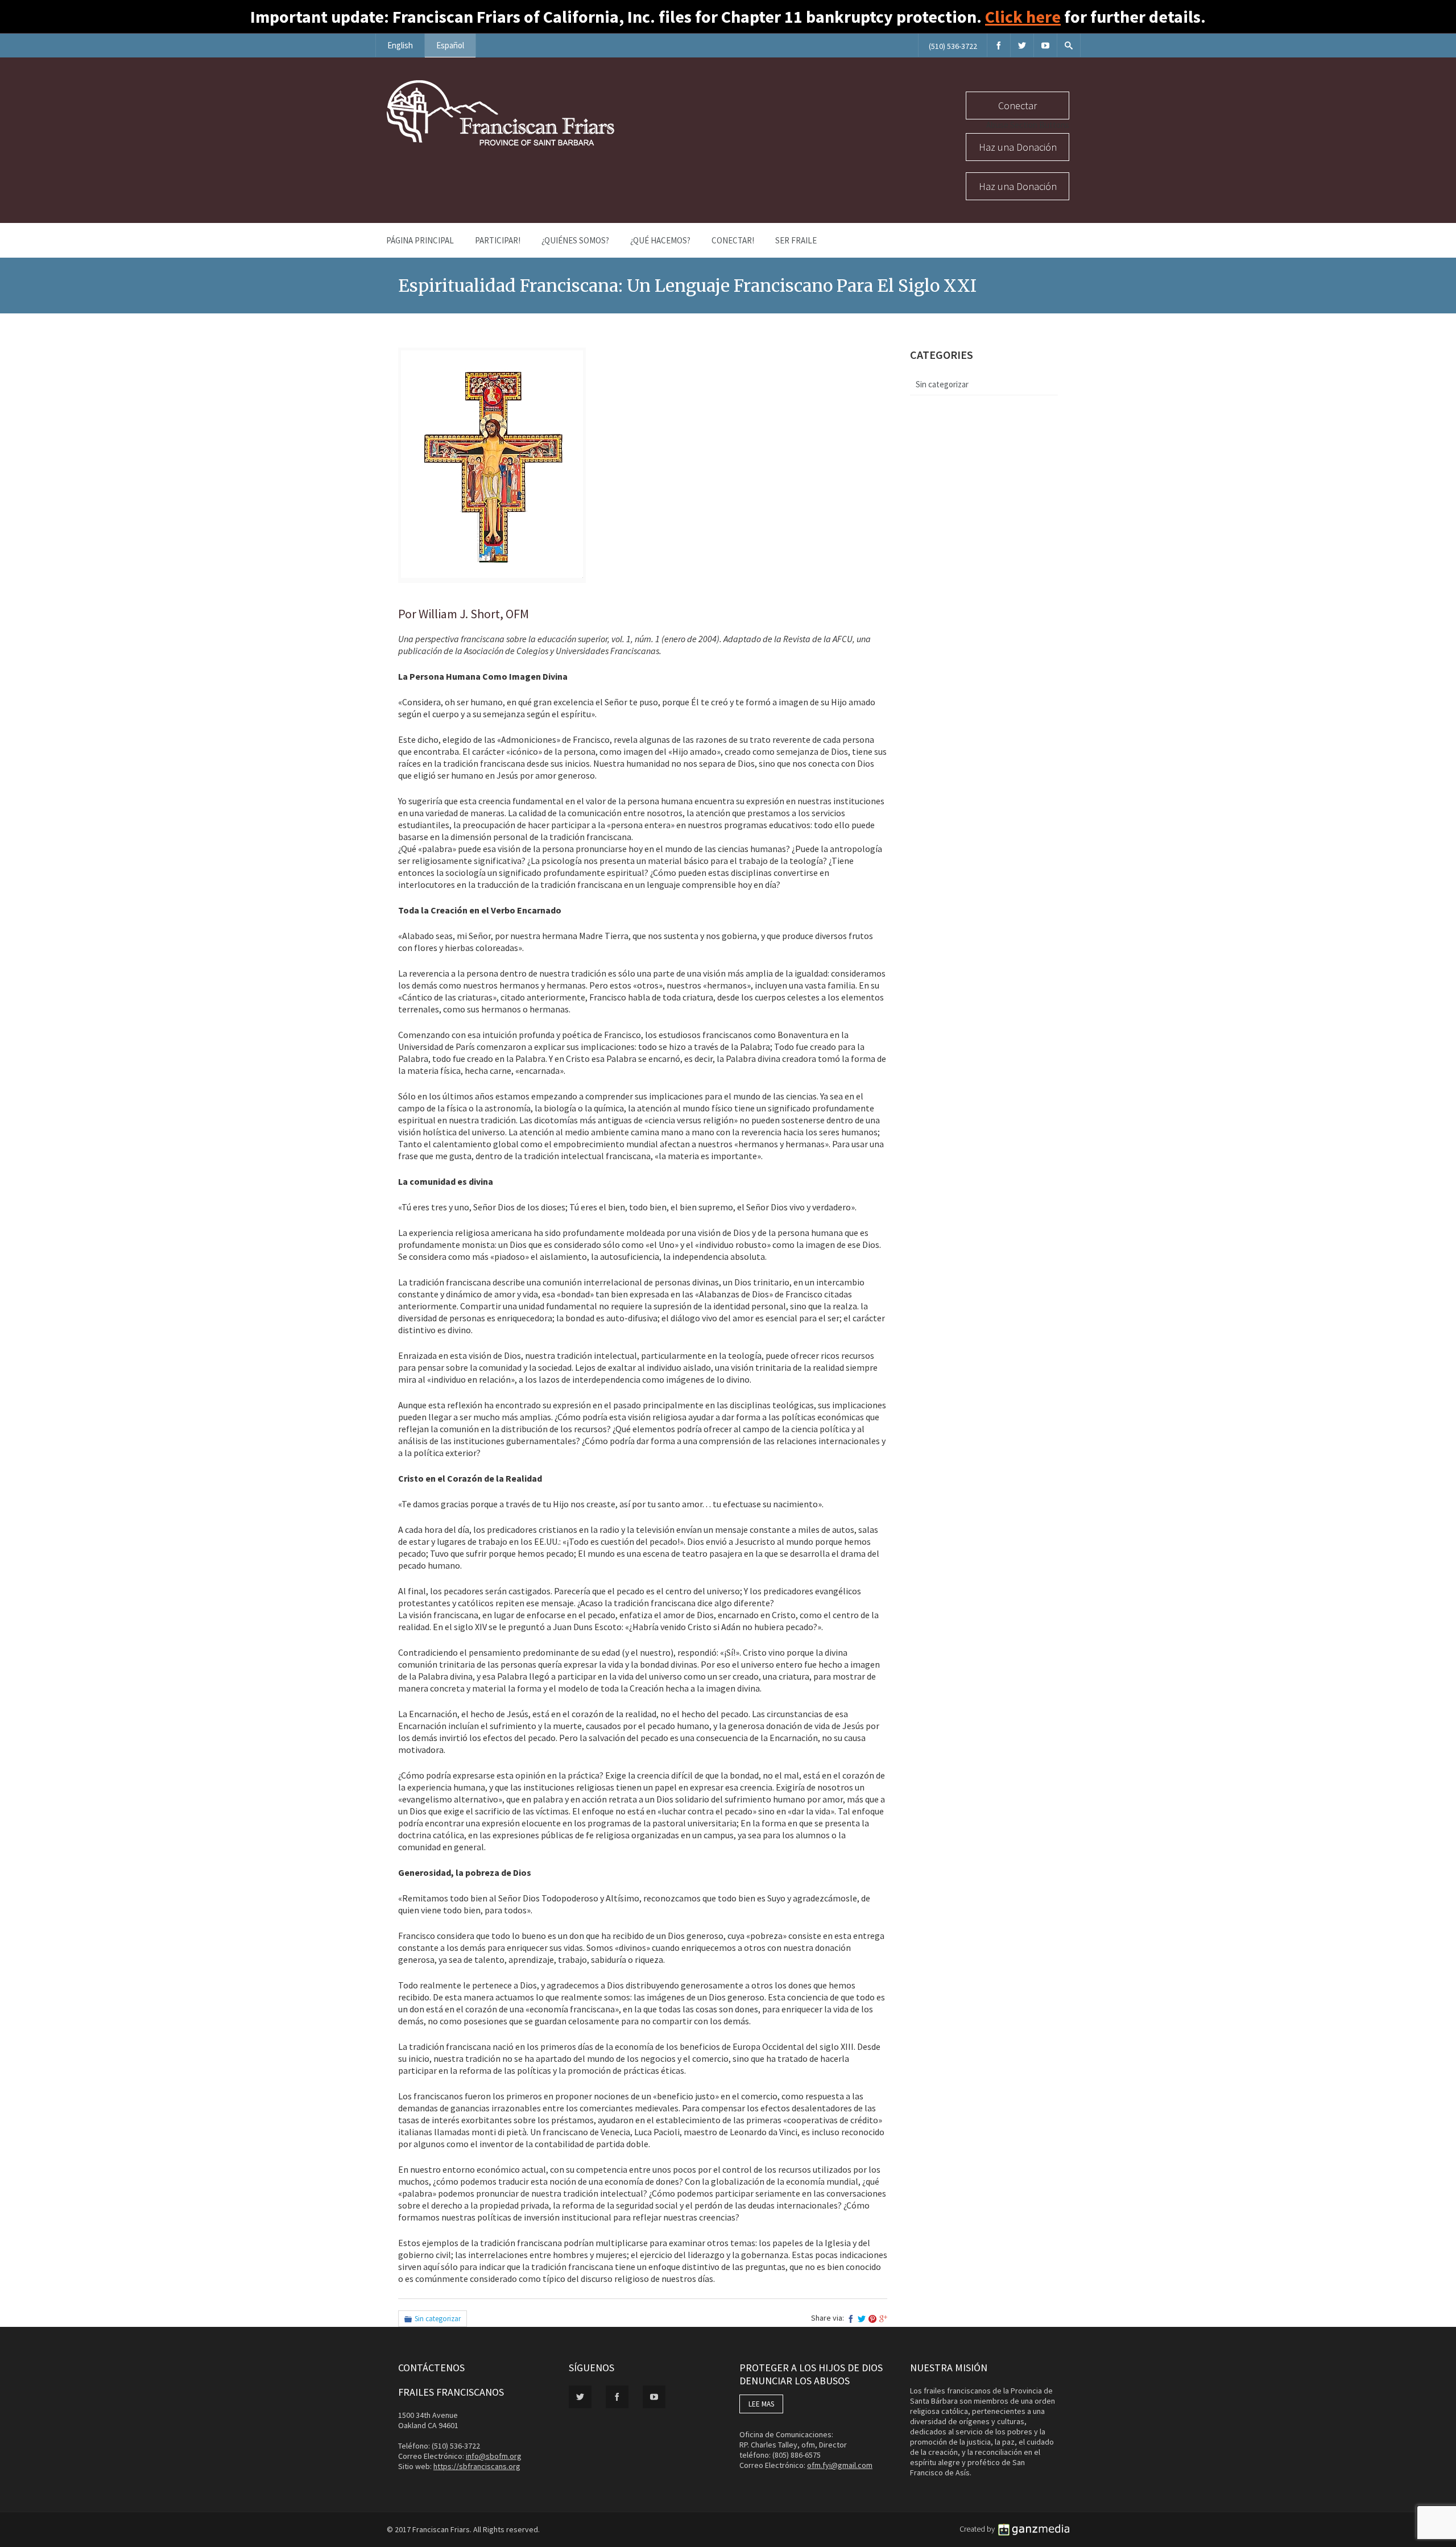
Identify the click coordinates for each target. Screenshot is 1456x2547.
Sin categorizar (438, 2319)
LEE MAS (761, 2404)
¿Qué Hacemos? (660, 240)
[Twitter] (1022, 45)
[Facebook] (999, 45)
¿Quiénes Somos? (575, 240)
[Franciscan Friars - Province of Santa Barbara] (500, 143)
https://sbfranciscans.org (477, 2466)
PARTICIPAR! (498, 240)
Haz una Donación (1018, 147)
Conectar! (733, 240)
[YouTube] (1045, 45)
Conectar (1017, 106)
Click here (1023, 16)
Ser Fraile (796, 240)
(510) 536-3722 (953, 46)
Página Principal (420, 240)
